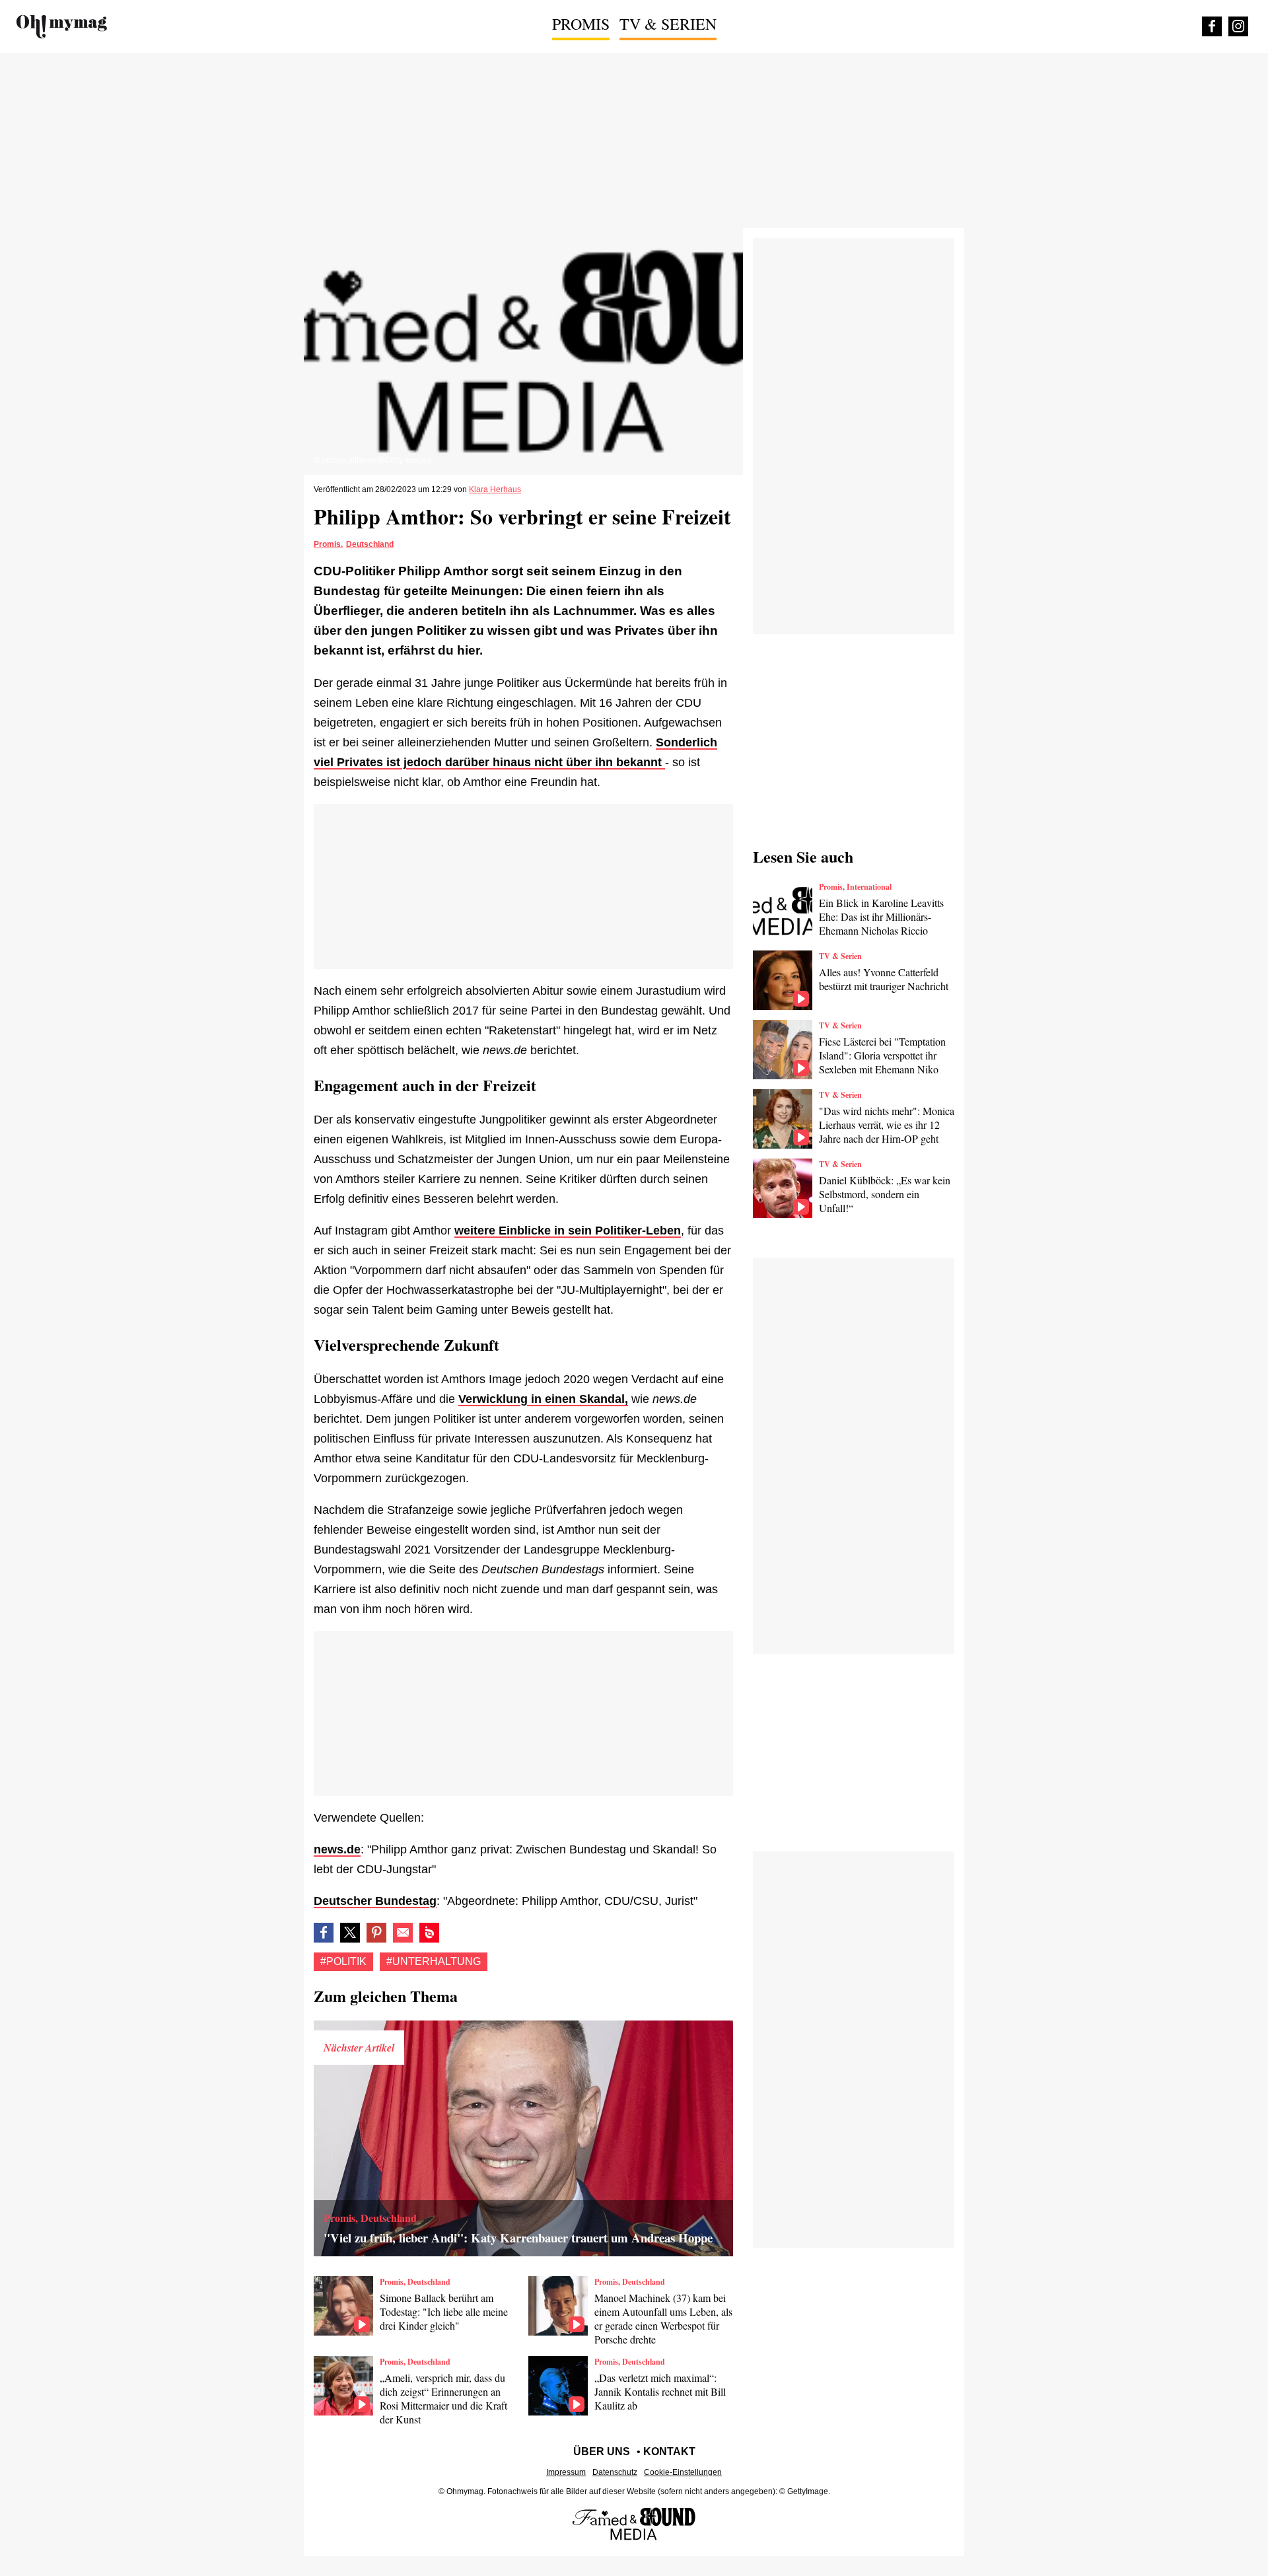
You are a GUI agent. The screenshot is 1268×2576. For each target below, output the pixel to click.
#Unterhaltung (434, 1961)
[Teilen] (376, 1933)
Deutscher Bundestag (375, 1901)
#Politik (343, 1961)
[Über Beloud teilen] (429, 1933)
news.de (337, 1849)
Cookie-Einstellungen (683, 2472)
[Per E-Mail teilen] (403, 1933)
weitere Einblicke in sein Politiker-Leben (568, 1231)
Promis (581, 24)
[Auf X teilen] (350, 1933)
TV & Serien (668, 24)
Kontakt (669, 2451)
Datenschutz (615, 2472)
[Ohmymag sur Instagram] (1238, 26)
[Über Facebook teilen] (324, 1933)
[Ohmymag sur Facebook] (1212, 26)
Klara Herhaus (495, 489)
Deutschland (370, 544)
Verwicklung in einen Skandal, (543, 1399)
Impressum (566, 2472)
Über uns (602, 2451)
